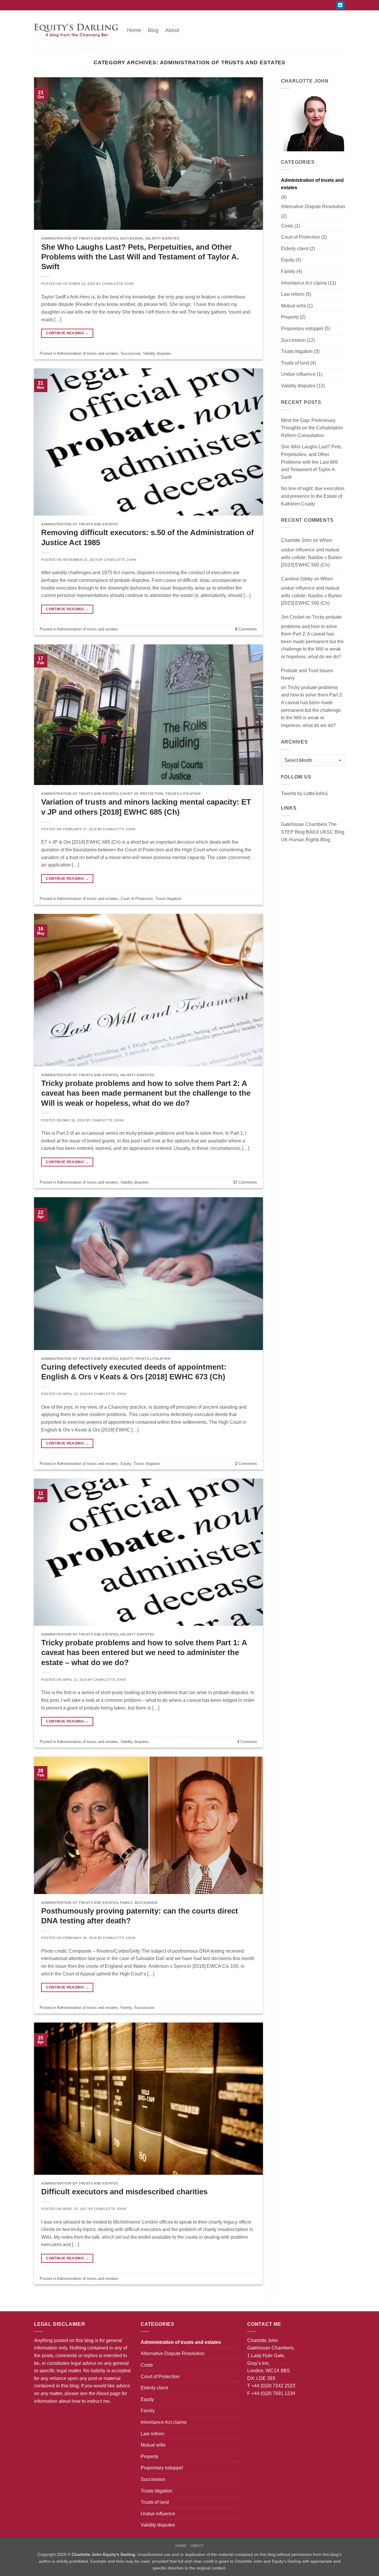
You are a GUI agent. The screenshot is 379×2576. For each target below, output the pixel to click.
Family (126, 1903)
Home (134, 30)
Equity (126, 1359)
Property (290, 317)
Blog (153, 30)
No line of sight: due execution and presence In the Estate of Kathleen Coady (313, 496)
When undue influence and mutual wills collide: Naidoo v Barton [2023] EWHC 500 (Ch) (311, 553)
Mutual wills (293, 306)
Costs (287, 226)
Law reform (293, 294)
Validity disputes (162, 238)
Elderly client (295, 249)
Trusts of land (295, 363)
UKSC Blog (332, 832)
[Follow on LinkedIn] (340, 5)
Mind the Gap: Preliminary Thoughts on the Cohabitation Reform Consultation (312, 428)
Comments (246, 629)
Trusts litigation (183, 794)
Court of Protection (142, 794)
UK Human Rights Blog (306, 840)
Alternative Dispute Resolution (313, 207)
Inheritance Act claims (304, 283)
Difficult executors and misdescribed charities (124, 2192)
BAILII (312, 832)
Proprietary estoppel (302, 329)
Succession (131, 238)
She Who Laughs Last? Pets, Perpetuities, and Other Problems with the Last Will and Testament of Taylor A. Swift (140, 257)
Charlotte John (118, 284)
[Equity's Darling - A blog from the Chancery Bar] (76, 30)
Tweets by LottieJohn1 (305, 793)
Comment (247, 1742)
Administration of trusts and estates (80, 238)
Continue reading (67, 333)
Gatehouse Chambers (304, 824)
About (172, 30)
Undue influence (298, 374)
